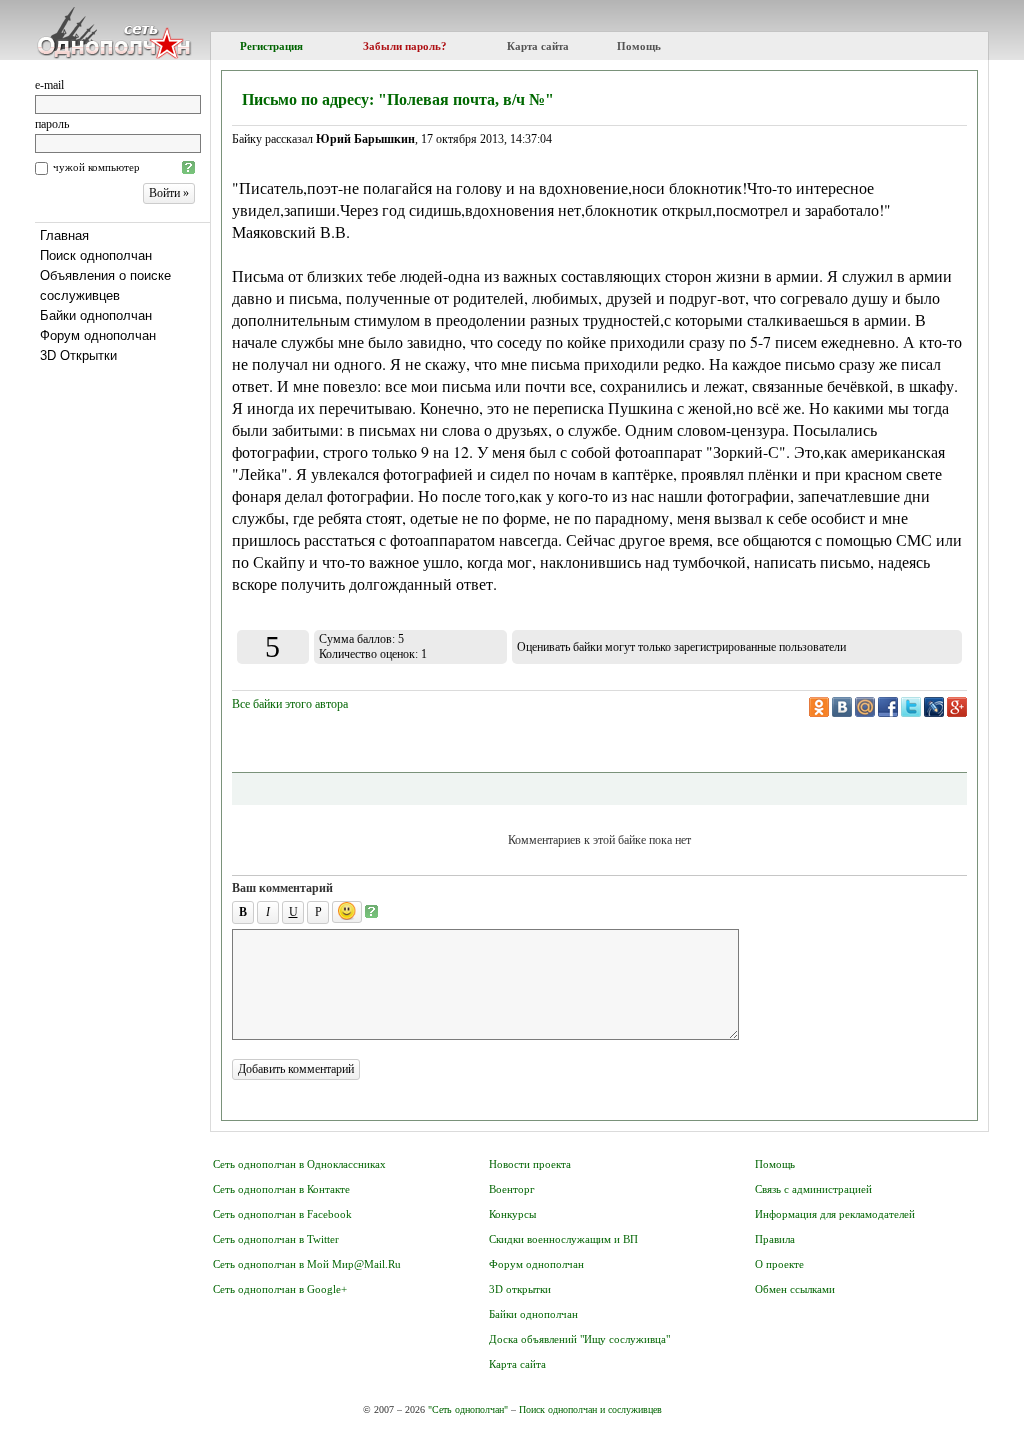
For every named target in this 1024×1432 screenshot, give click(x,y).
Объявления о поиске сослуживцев (105, 285)
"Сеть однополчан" (468, 1409)
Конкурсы (512, 1214)
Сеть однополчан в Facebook (282, 1214)
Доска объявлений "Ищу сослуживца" (579, 1339)
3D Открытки (78, 355)
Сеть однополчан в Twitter (276, 1239)
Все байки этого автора (290, 704)
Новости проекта (530, 1164)
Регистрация (271, 46)
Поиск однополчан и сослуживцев (590, 1409)
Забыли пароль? (405, 46)
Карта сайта (538, 46)
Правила (775, 1239)
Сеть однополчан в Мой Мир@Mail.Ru (307, 1264)
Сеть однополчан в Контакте (281, 1189)
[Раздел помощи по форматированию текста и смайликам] (371, 912)
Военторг (512, 1189)
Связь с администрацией (813, 1189)
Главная (64, 235)
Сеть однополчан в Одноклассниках (299, 1164)
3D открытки (520, 1289)
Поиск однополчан (96, 255)
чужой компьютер (96, 167)
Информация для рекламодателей (835, 1214)
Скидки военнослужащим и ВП (563, 1239)
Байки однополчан (96, 315)
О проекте (779, 1264)
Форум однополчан (98, 335)
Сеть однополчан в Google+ (280, 1289)
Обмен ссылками (795, 1289)
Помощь (639, 46)
